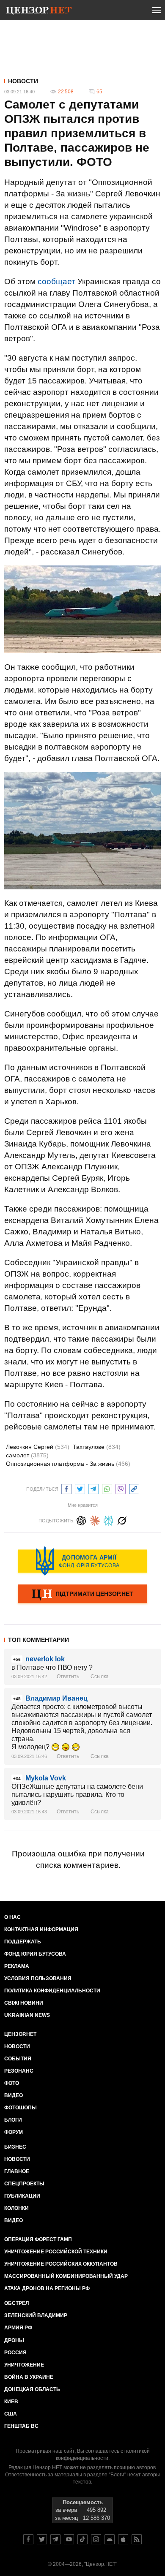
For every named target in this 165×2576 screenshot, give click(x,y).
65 (99, 92)
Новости (23, 81)
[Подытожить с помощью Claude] (95, 1520)
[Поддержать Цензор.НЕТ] (82, 1595)
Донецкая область (32, 2389)
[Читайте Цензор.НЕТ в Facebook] (28, 2539)
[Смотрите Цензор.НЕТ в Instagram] (96, 2539)
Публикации (22, 2196)
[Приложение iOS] (123, 2539)
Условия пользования (38, 1978)
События (18, 2059)
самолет (27, 1455)
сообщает (56, 281)
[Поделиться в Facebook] (66, 1488)
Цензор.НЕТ (20, 2034)
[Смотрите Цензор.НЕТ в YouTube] (69, 2539)
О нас (12, 1917)
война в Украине (29, 2377)
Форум (14, 2132)
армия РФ (18, 2328)
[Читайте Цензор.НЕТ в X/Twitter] (42, 2539)
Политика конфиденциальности (52, 1991)
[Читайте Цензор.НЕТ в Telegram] (55, 2539)
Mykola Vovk (46, 1778)
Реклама (17, 1966)
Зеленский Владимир (36, 2315)
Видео (14, 2095)
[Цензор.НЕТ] (39, 12)
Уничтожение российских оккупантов (61, 2264)
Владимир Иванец (56, 1698)
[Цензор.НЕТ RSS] (137, 2539)
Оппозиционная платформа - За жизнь (68, 1464)
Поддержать (23, 1942)
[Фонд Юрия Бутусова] (82, 1561)
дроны (14, 2340)
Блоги (13, 2120)
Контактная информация (41, 1929)
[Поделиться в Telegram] (93, 1488)
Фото (12, 2083)
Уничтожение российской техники (56, 2252)
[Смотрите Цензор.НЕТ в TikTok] (82, 2539)
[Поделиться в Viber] (121, 1488)
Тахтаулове (97, 1447)
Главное (17, 2171)
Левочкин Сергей (38, 1447)
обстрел (16, 2303)
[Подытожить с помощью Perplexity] (108, 1520)
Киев (11, 2402)
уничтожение (24, 2365)
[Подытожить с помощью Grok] (122, 1520)
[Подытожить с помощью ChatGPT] (81, 1520)
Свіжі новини (24, 2003)
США (11, 2414)
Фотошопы (21, 2108)
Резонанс (19, 2071)
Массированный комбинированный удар (66, 2276)
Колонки (16, 2208)
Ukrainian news (27, 2015)
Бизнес (15, 2147)
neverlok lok (45, 1659)
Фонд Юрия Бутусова (35, 1954)
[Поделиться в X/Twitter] (80, 1488)
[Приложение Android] (110, 2539)
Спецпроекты (24, 2184)
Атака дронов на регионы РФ (47, 2288)
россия (15, 2353)
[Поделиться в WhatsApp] (107, 1488)
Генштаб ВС (21, 2426)
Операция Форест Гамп (38, 2239)
